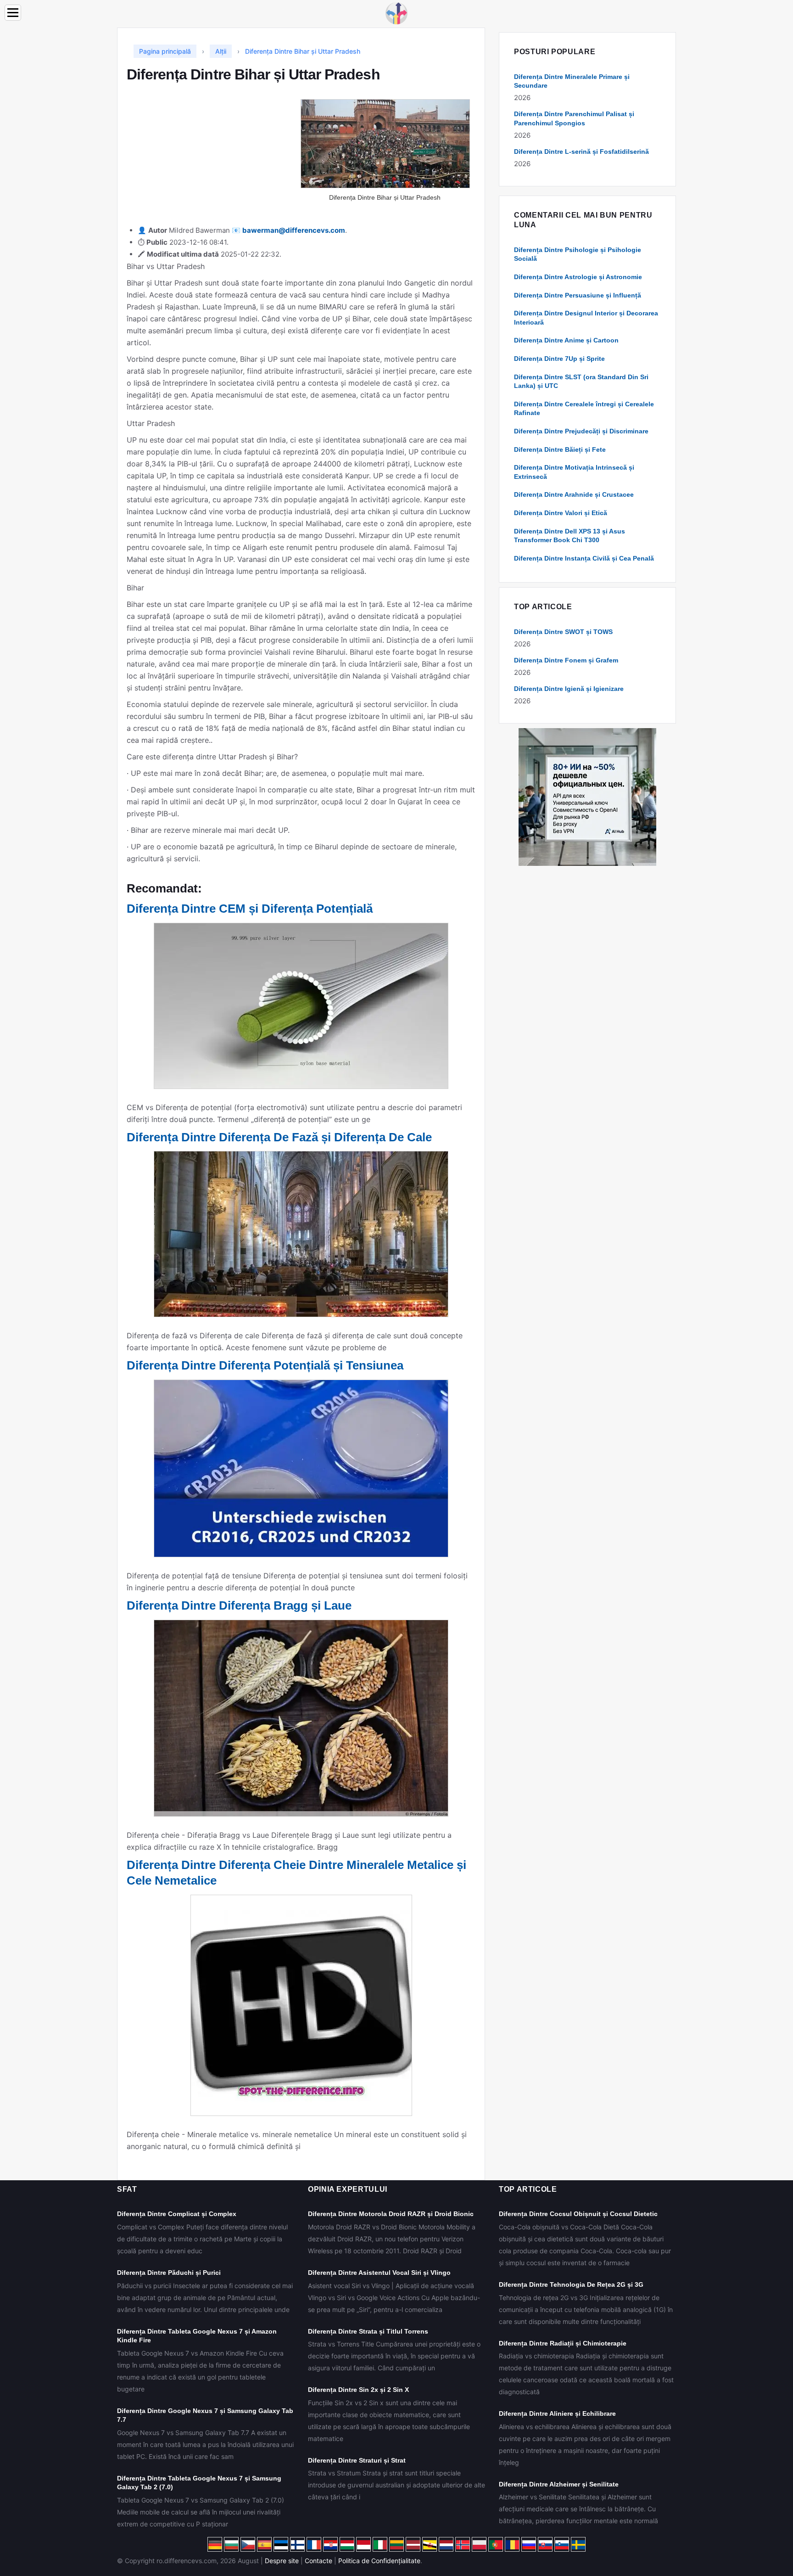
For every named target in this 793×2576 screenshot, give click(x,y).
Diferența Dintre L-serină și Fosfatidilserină (581, 152)
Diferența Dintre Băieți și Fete (560, 449)
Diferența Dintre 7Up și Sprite (559, 359)
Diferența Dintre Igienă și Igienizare (569, 689)
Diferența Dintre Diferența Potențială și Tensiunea (265, 1365)
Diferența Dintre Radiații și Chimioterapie (563, 2343)
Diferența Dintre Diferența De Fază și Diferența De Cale (279, 1137)
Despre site (282, 2561)
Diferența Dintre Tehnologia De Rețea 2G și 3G (571, 2284)
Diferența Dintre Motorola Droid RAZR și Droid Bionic (391, 2214)
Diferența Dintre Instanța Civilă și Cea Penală (584, 558)
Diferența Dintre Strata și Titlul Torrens (368, 2331)
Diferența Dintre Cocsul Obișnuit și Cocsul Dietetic (578, 2214)
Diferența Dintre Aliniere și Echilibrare (557, 2413)
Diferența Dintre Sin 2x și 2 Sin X (358, 2390)
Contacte (318, 2561)
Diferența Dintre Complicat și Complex (177, 2214)
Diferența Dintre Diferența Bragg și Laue (239, 1605)
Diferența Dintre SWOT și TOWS (563, 632)
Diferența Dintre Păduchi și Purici (169, 2273)
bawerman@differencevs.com (294, 230)
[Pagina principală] (396, 13)
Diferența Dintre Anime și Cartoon (566, 340)
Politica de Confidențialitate (379, 2561)
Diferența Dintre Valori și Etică (561, 513)
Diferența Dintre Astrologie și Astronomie (578, 277)
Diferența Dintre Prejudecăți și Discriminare (581, 431)
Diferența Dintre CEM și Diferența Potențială (250, 909)
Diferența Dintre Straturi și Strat (357, 2460)
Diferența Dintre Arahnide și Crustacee (574, 494)
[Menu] (13, 13)
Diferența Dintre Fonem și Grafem (566, 660)
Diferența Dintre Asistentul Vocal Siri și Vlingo (379, 2273)
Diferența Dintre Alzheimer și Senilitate (559, 2484)
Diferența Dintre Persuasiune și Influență (578, 295)
